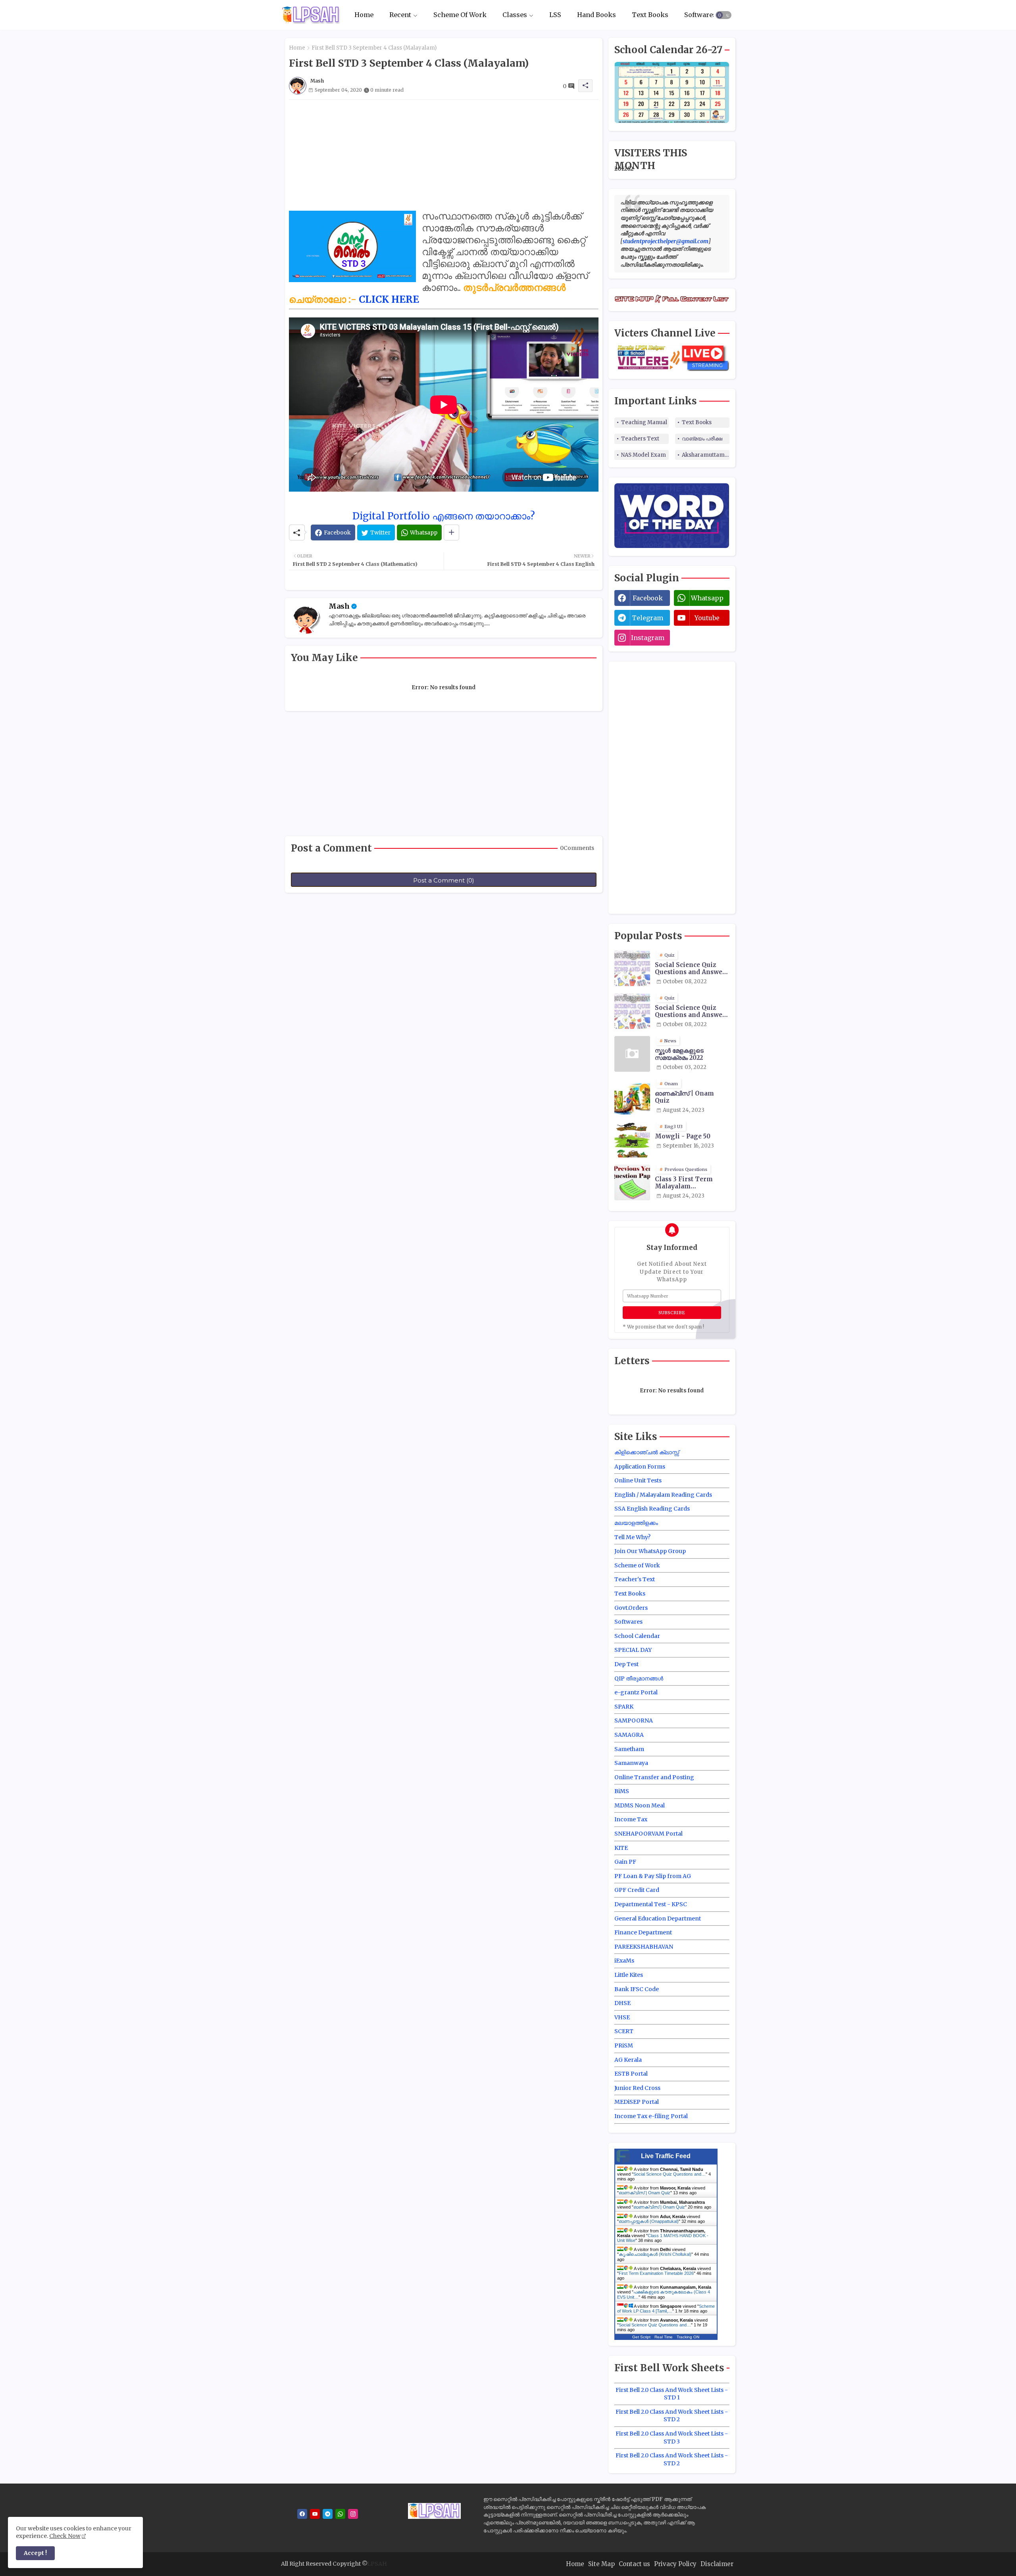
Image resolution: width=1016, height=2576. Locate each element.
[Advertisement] (444, 155)
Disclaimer (717, 2564)
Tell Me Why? (632, 1537)
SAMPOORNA (634, 1721)
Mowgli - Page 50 (683, 1136)
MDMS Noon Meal (640, 1805)
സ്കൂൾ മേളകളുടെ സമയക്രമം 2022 (679, 1054)
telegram (648, 618)
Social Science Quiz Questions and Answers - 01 (692, 969)
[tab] (364, 15)
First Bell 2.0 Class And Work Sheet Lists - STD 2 (672, 2416)
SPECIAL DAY (633, 1650)
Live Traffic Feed (666, 2156)
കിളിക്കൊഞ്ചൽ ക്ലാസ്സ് (647, 1452)
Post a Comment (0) (444, 880)
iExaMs (624, 1961)
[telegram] (328, 2514)
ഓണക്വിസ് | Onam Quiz (684, 1097)
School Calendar (637, 1636)
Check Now (65, 2536)
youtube (707, 618)
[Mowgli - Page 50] (632, 1140)
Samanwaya (631, 1763)
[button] (724, 15)
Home (364, 15)
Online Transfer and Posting (654, 1777)
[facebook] (302, 2514)
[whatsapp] (340, 2514)
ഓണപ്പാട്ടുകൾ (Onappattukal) (649, 2221)
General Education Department (658, 1919)
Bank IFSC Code (637, 1989)
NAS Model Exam (644, 455)
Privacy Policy (675, 2564)
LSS (555, 15)
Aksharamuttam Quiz (706, 455)
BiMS (622, 1791)
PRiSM (624, 2045)
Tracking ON (688, 2337)
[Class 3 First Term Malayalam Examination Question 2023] (632, 1182)
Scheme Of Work (460, 15)
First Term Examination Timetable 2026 (656, 2273)
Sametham (629, 1749)
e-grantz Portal (636, 1692)
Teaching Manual (644, 422)
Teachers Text (640, 439)
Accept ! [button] (35, 2553)
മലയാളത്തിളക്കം (636, 1523)
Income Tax (631, 1819)
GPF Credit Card (637, 1890)
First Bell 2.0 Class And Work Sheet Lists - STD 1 (672, 2394)
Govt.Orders (631, 1608)
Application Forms (640, 1467)
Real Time (664, 2337)
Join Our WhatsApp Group (650, 1551)
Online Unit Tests (638, 1480)
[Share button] (451, 533)
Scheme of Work (637, 1565)
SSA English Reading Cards (652, 1509)
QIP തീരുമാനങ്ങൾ (639, 1678)
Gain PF (625, 1862)
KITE (621, 1848)
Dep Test (626, 1664)
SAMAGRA (629, 1735)
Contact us (634, 2564)
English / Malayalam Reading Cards (663, 1495)
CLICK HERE (389, 299)
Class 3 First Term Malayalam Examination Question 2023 (691, 1183)
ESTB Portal (631, 2074)
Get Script (641, 2337)
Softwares (700, 15)
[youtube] (315, 2514)
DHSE (622, 2003)
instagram (648, 638)
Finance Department (643, 1932)
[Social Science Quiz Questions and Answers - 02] (632, 1011)
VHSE (622, 2017)
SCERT (624, 2031)
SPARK (624, 1707)
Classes (515, 15)
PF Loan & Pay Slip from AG (653, 1876)
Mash (339, 606)
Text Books (650, 15)
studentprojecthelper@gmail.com (666, 241)
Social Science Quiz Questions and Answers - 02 (692, 1011)
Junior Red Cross (637, 2088)
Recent (400, 15)
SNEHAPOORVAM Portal (648, 1834)
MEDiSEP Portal (637, 2102)
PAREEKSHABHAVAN (644, 1947)
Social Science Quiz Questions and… (670, 2174)
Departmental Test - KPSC (651, 1904)
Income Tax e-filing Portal (651, 2116)
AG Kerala (628, 2060)
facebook (648, 598)
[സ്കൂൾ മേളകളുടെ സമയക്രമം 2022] (632, 1054)
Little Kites (629, 1975)
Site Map (601, 2564)
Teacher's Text (635, 1579)
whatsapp (707, 598)
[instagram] (353, 2514)
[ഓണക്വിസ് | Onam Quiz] (632, 1097)
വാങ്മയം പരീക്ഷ (702, 439)
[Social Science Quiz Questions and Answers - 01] (632, 968)
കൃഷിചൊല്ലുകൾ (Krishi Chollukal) (655, 2254)
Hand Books (597, 15)
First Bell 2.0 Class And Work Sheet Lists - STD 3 (672, 2438)
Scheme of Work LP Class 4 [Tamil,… (666, 2309)
